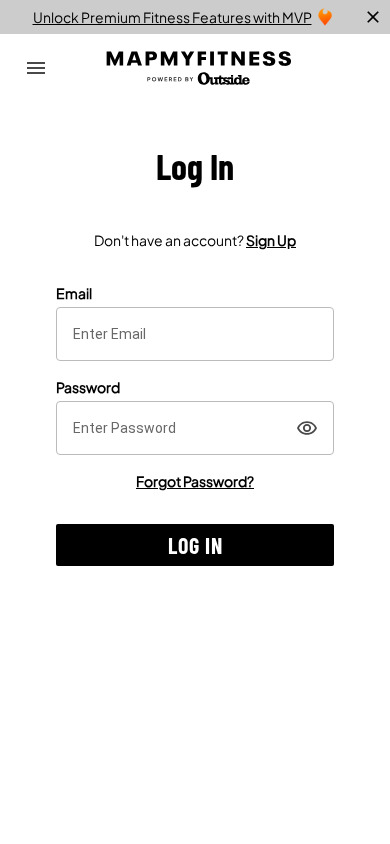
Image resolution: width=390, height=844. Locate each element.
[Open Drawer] (36, 68)
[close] (373, 17)
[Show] (307, 428)
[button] (195, 545)
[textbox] (195, 334)
